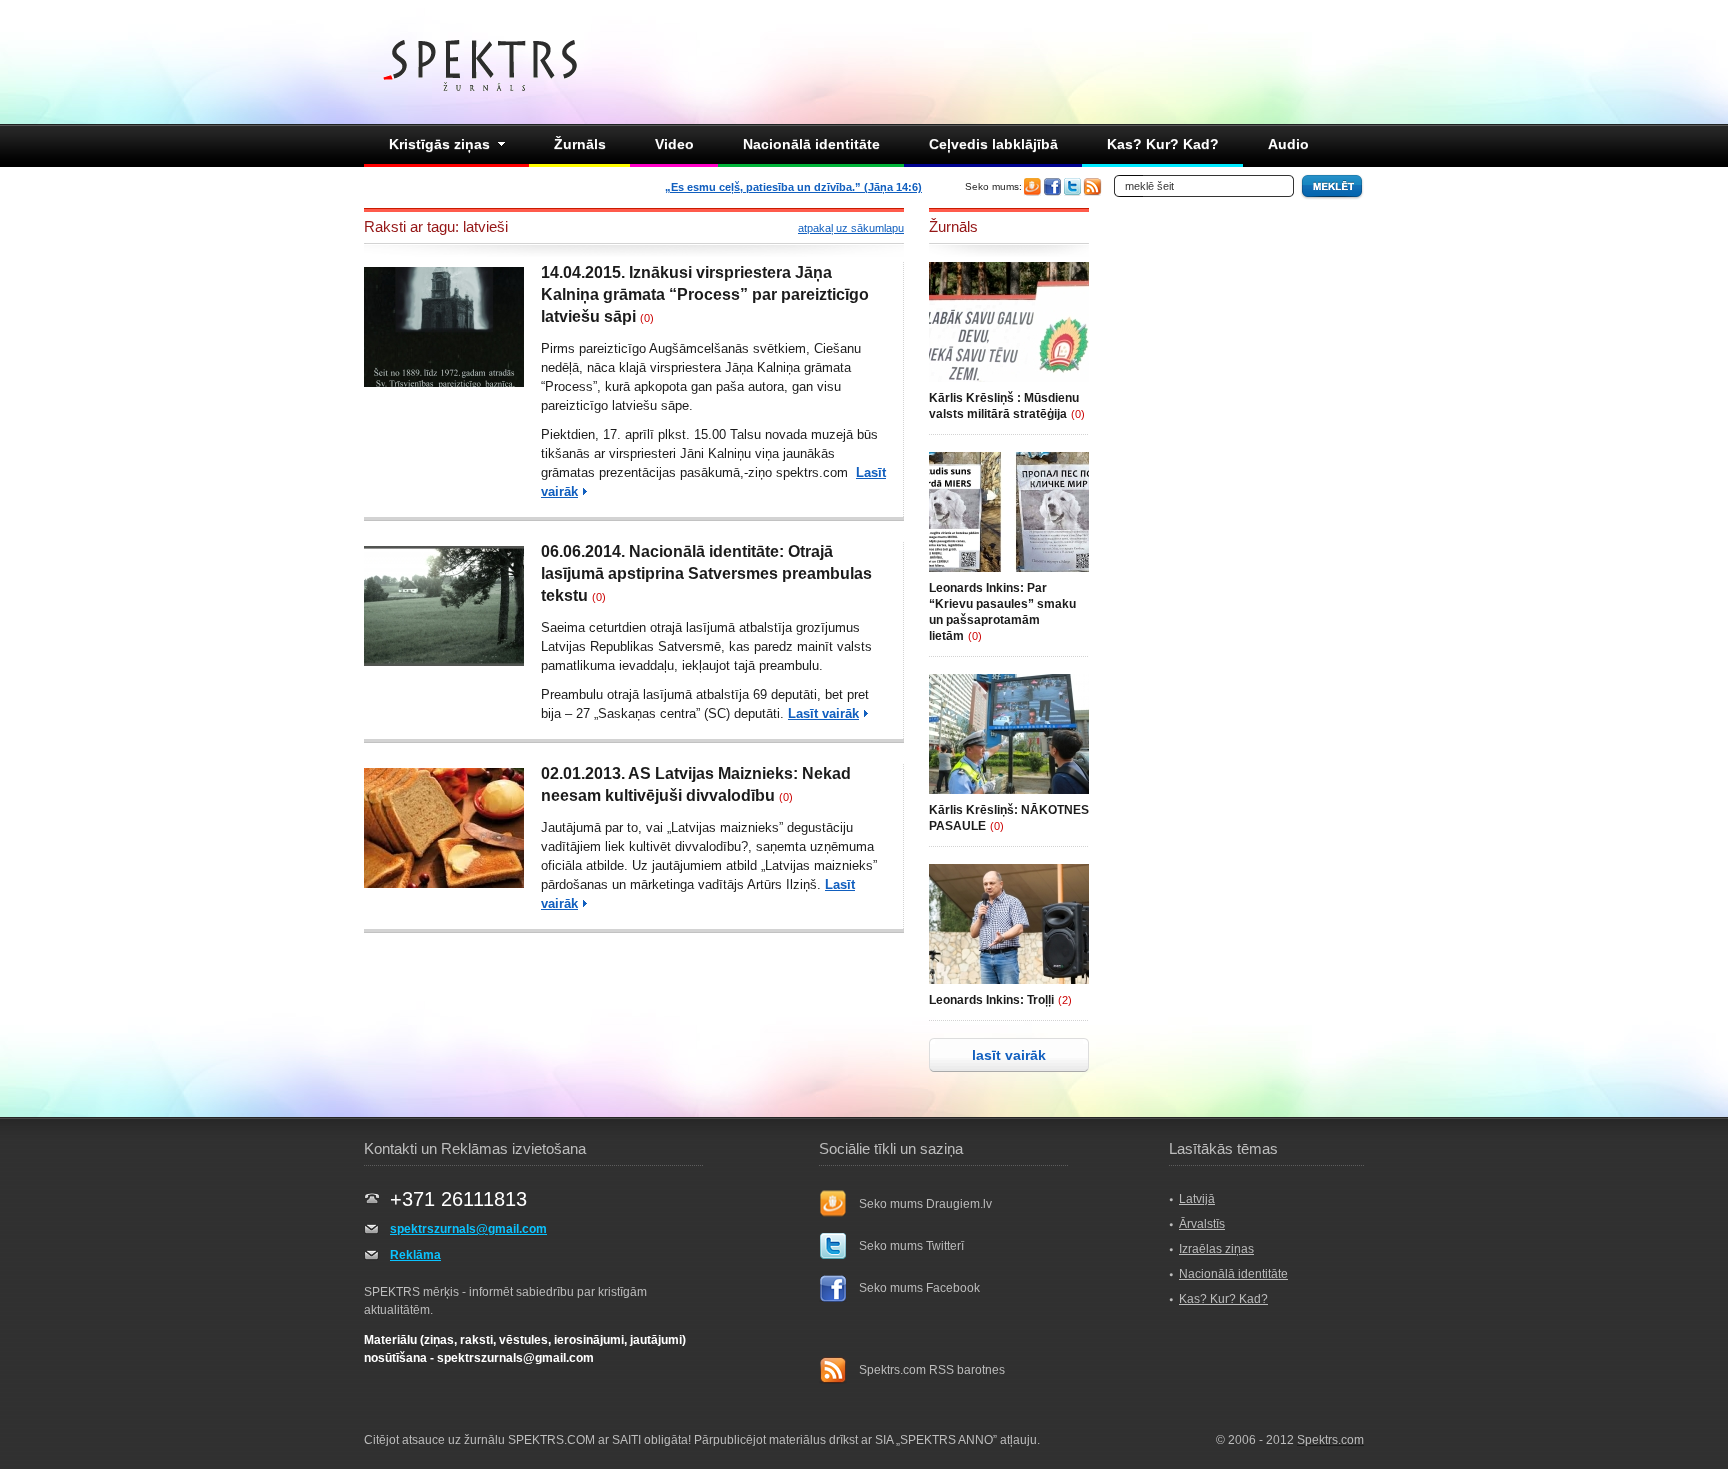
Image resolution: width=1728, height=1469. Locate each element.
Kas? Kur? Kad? (1163, 144)
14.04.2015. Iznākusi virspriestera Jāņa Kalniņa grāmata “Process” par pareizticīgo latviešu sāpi (705, 294)
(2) (1065, 1000)
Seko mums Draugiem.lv (925, 1204)
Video (674, 144)
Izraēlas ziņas (1216, 1249)
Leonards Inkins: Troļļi (991, 1000)
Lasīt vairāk (823, 713)
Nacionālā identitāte (811, 144)
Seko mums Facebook (919, 1288)
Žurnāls (580, 144)
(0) (647, 318)
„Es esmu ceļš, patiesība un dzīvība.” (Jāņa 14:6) (793, 187)
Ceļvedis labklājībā (993, 144)
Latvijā (1197, 1199)
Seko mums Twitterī (911, 1246)
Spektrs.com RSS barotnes (932, 1370)
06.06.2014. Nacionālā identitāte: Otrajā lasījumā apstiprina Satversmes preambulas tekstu (706, 573)
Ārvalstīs (1202, 1224)
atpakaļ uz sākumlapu (851, 228)
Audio (1288, 144)
